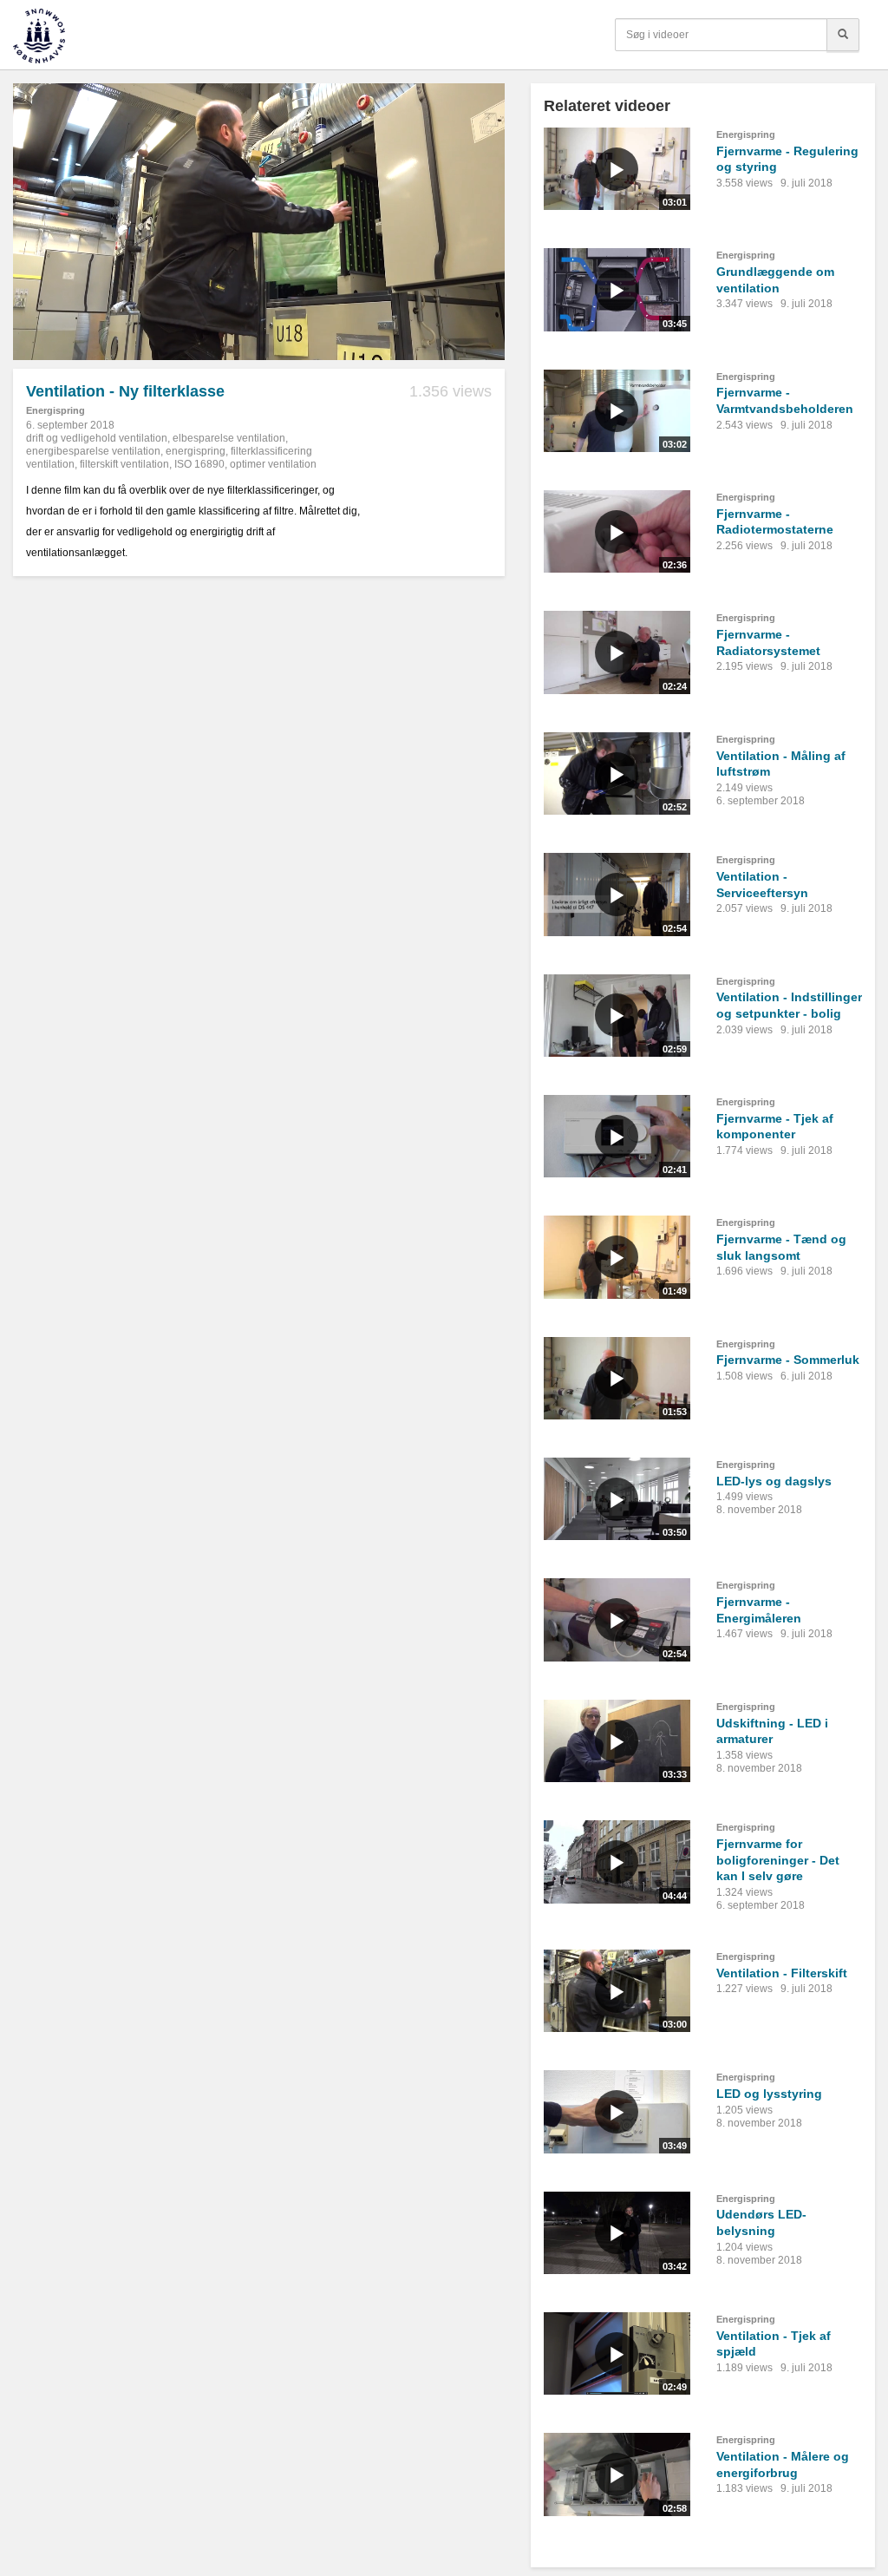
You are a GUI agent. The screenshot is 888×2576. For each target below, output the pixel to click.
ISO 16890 (199, 464)
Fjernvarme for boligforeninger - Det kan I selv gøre (778, 1860)
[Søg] (843, 35)
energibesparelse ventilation (93, 451)
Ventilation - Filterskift (782, 1973)
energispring (196, 451)
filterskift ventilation (124, 464)
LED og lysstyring (769, 2094)
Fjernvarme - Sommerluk (788, 1360)
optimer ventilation (273, 464)
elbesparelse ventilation (229, 438)
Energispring (55, 410)
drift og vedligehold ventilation (97, 438)
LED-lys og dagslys (774, 1481)
